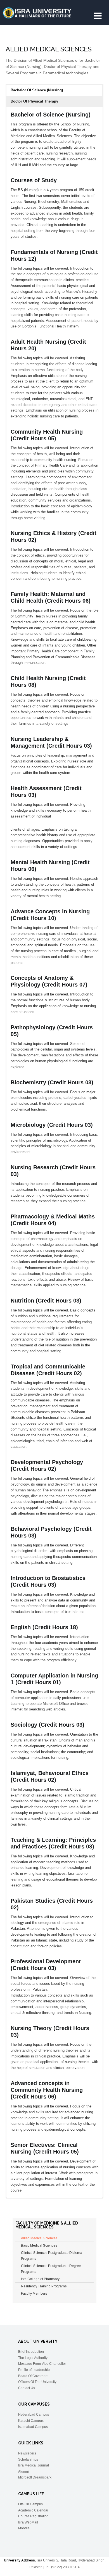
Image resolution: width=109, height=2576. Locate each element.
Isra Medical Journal (34, 2465)
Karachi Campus (31, 2421)
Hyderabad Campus (34, 2415)
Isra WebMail (28, 2522)
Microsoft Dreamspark (35, 2477)
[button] (54, 90)
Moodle (24, 2528)
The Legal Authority (33, 2358)
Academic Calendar (33, 2510)
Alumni (23, 2472)
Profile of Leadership (34, 2370)
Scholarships (28, 2459)
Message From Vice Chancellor (42, 2364)
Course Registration (33, 2516)
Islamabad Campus (33, 2427)
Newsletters (27, 2453)
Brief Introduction (31, 2352)
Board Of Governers (33, 2376)
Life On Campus (30, 2504)
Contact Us (27, 2388)
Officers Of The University (37, 2382)
